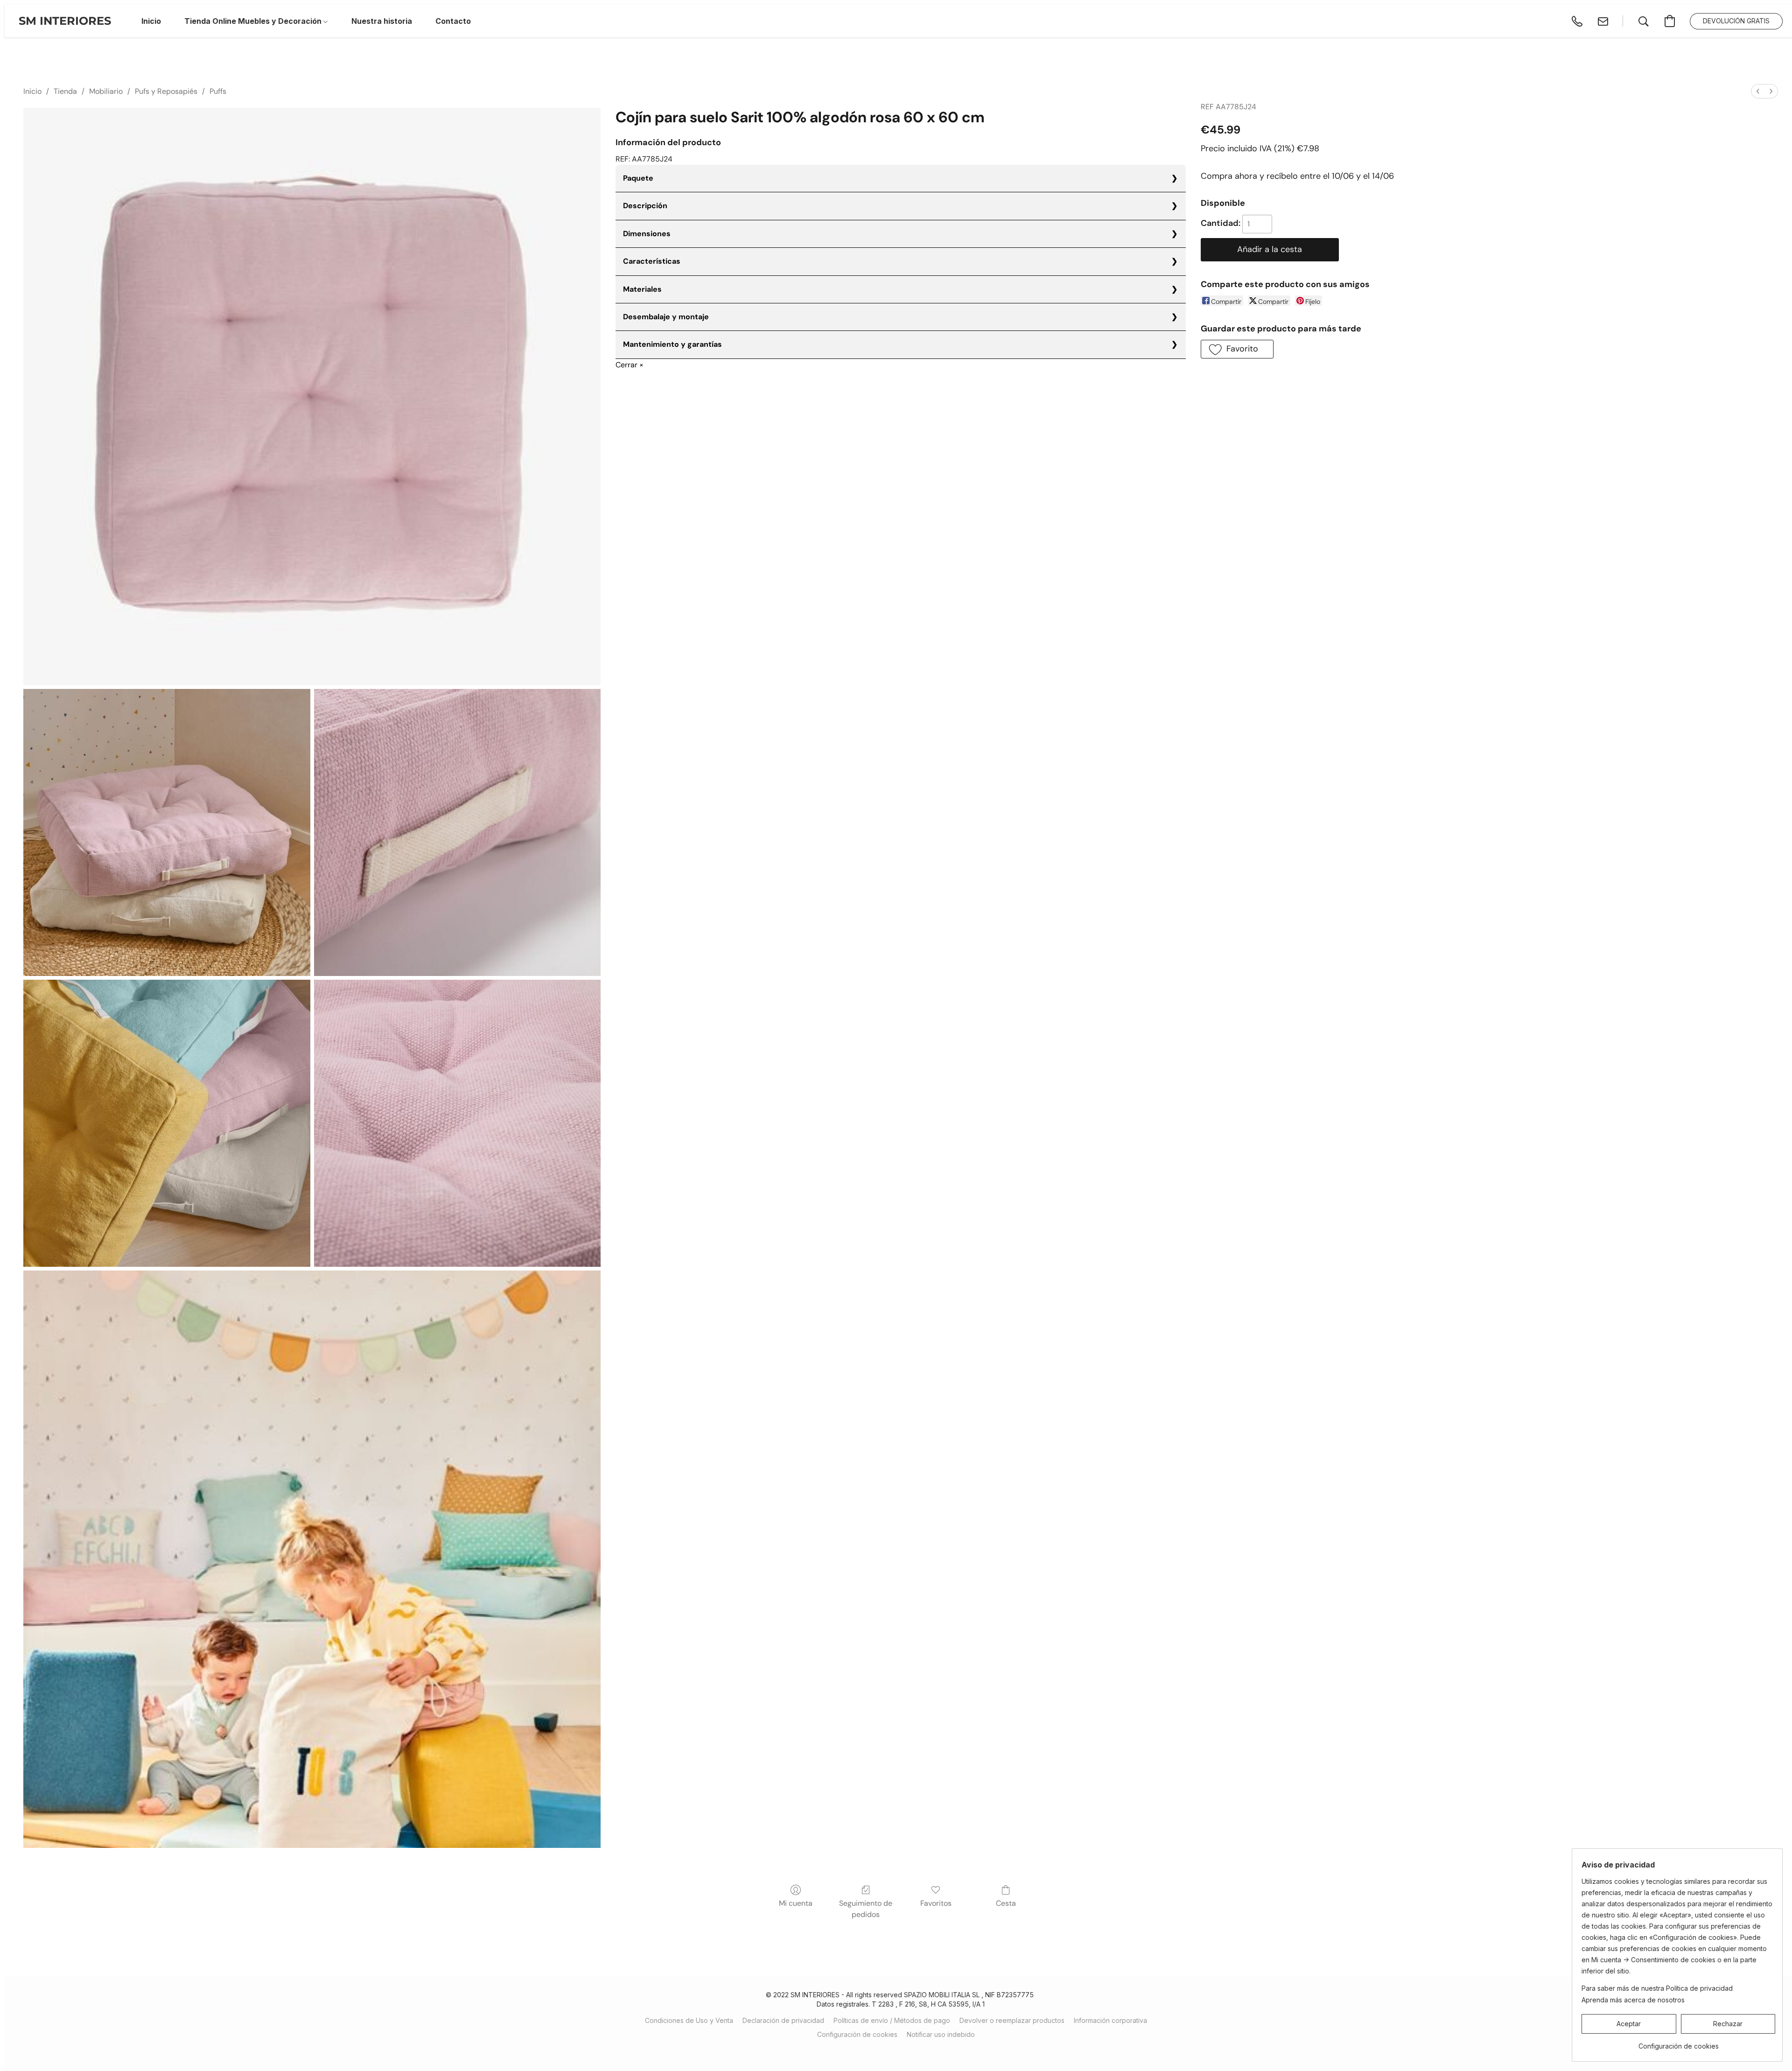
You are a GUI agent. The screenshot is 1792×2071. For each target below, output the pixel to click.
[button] (65, 21)
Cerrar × (630, 365)
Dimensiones (647, 234)
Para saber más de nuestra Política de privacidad (1657, 1988)
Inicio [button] (151, 21)
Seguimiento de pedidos (866, 1909)
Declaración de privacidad (783, 2020)
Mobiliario (106, 91)
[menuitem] (1758, 91)
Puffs (218, 91)
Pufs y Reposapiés (166, 91)
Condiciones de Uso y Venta (689, 2020)
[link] (1678, 2043)
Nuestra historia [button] (382, 21)
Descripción (645, 206)
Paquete (638, 178)
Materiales (642, 289)
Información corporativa (1110, 2020)
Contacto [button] (453, 21)
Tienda (65, 91)
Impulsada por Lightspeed (901, 2051)
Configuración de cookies (857, 2034)
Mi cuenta (796, 1903)
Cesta (1006, 1903)
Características (652, 261)
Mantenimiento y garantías (672, 344)
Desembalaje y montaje (666, 317)
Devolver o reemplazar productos (1012, 2020)
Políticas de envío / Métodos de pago (892, 2020)
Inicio (32, 91)
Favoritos (936, 1903)
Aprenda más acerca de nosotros (1633, 2000)
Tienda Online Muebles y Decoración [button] (254, 21)
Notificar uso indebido (941, 2034)
